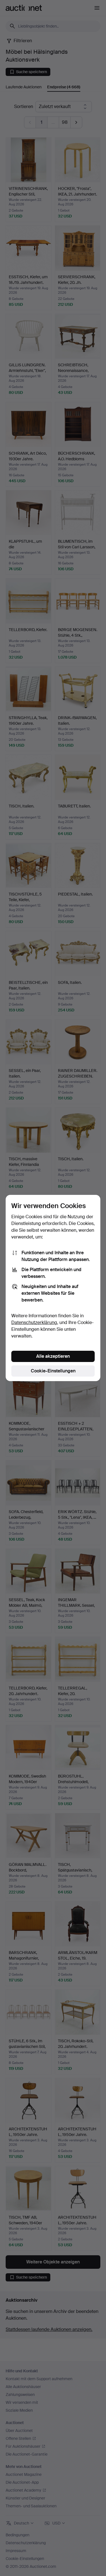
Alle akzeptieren (53, 1356)
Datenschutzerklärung (34, 1322)
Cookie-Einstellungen (53, 1371)
